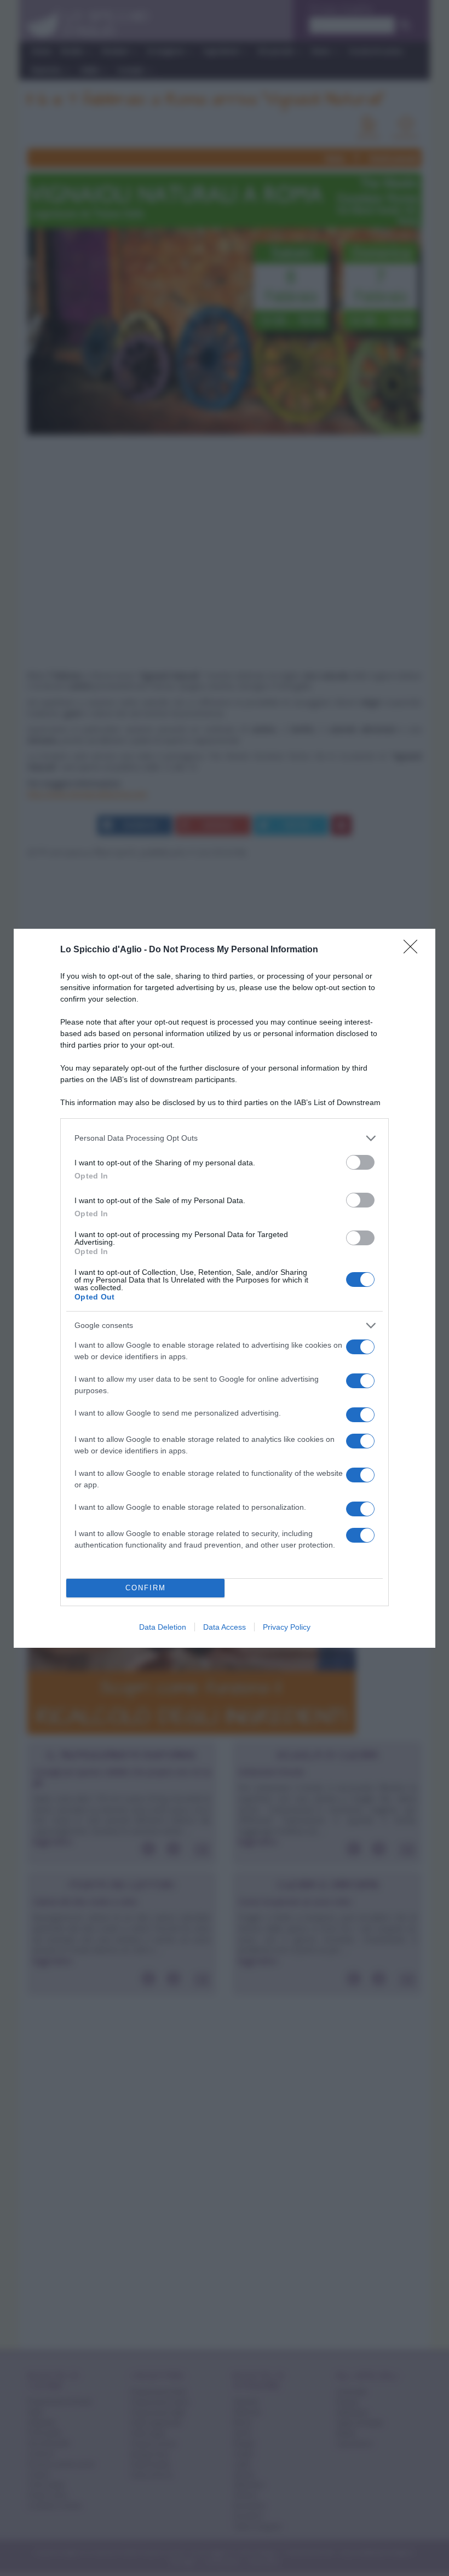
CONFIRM (146, 1588)
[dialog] (225, 1288)
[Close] (414, 950)
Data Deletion (163, 1627)
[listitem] (225, 1138)
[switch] (360, 1162)
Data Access (225, 1627)
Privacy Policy (287, 1627)
